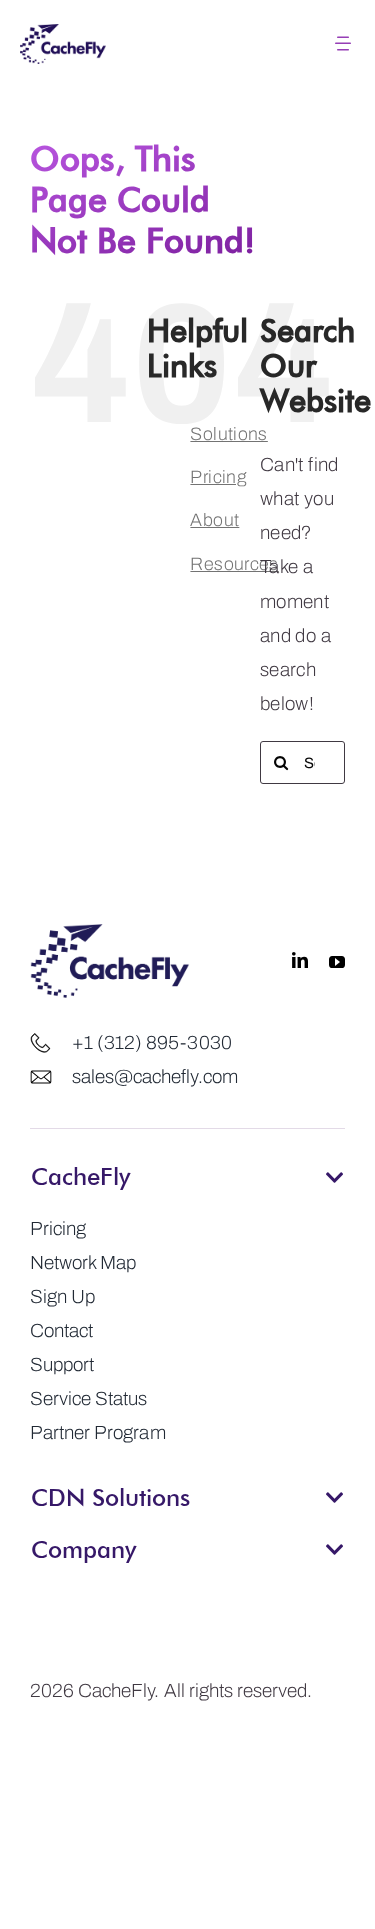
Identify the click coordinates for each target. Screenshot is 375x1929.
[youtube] (337, 961)
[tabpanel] (187, 1331)
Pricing (218, 477)
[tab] (187, 1170)
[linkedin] (300, 961)
